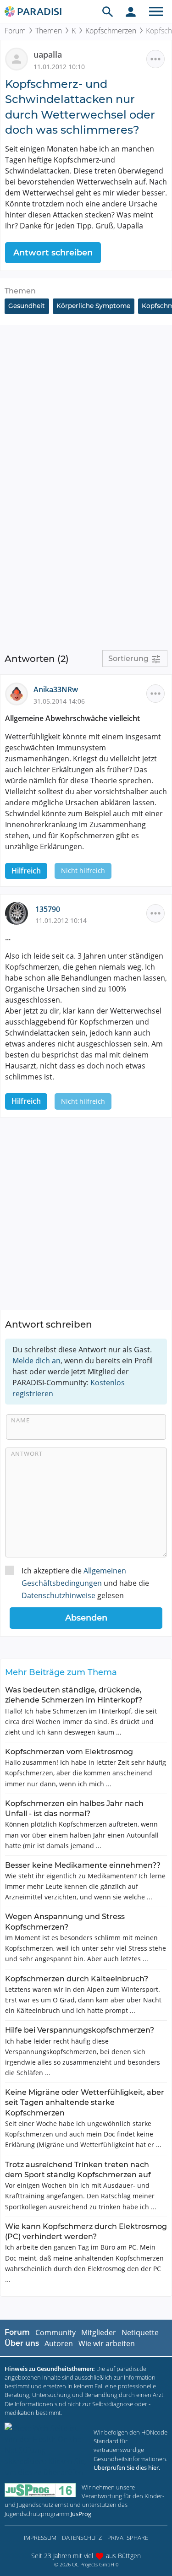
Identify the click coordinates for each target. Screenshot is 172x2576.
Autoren (59, 2343)
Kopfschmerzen (111, 31)
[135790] (20, 912)
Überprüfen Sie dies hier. (127, 2468)
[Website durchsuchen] (108, 11)
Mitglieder (99, 2332)
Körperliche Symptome (93, 306)
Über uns (22, 2343)
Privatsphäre (128, 2538)
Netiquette (140, 2332)
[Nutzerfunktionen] (131, 11)
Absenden (86, 1618)
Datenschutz (82, 2538)
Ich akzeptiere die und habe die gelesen (85, 1583)
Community (55, 2332)
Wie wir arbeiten (107, 2343)
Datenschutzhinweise (58, 1595)
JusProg (81, 2514)
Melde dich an (36, 1361)
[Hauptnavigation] (156, 11)
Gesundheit (27, 306)
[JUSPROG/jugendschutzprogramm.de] (40, 2490)
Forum (15, 31)
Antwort (27, 1453)
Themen (49, 31)
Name (20, 1420)
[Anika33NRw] (19, 693)
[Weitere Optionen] (155, 59)
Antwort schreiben (53, 253)
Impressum (40, 2538)
